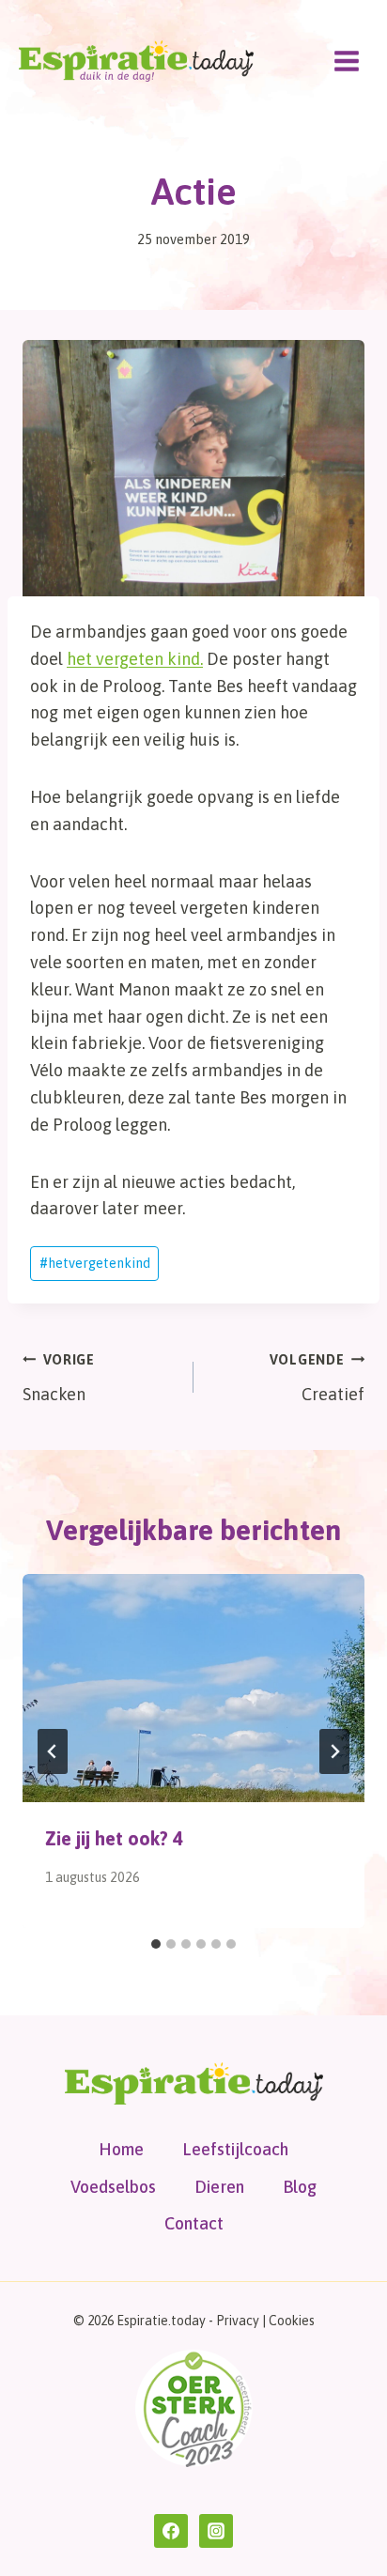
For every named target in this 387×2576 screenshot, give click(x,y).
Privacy (238, 2321)
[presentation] (193, 1688)
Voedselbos (113, 2187)
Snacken (59, 1378)
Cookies (292, 2321)
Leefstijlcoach (235, 2149)
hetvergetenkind (95, 1263)
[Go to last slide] (53, 1751)
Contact (194, 2223)
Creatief (317, 1378)
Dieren (219, 2187)
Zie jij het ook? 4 (114, 1838)
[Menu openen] (346, 61)
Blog (300, 2187)
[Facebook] (171, 2531)
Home (121, 2149)
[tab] (156, 1944)
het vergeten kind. (135, 659)
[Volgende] (334, 1751)
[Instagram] (216, 2531)
